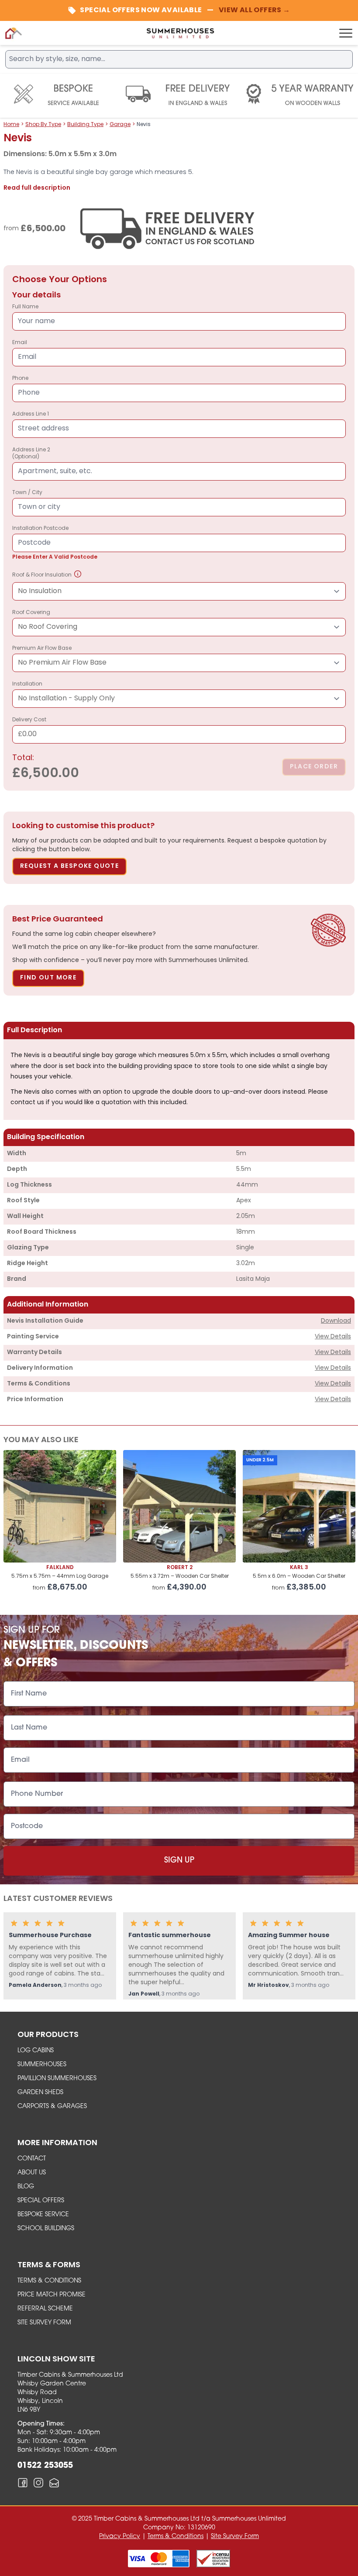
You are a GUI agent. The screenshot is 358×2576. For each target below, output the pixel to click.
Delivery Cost (29, 728)
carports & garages (52, 2107)
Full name (25, 307)
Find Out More (48, 978)
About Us (32, 2173)
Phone (20, 379)
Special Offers (41, 2201)
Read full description (37, 188)
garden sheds (40, 2093)
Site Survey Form (44, 2323)
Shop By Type (43, 125)
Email (20, 343)
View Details (333, 1337)
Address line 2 (31, 454)
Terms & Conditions (49, 2281)
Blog (26, 2187)
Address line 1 (31, 414)
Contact (32, 2159)
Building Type (85, 125)
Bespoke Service (43, 2215)
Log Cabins (36, 2051)
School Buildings (46, 2229)
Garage (120, 125)
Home (11, 125)
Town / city (27, 493)
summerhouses (42, 2065)
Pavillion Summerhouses (57, 2079)
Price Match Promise (52, 2295)
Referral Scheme (45, 2309)
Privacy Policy (120, 2537)
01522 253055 (45, 2466)
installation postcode (55, 543)
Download (336, 1321)
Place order (314, 767)
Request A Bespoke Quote (69, 866)
